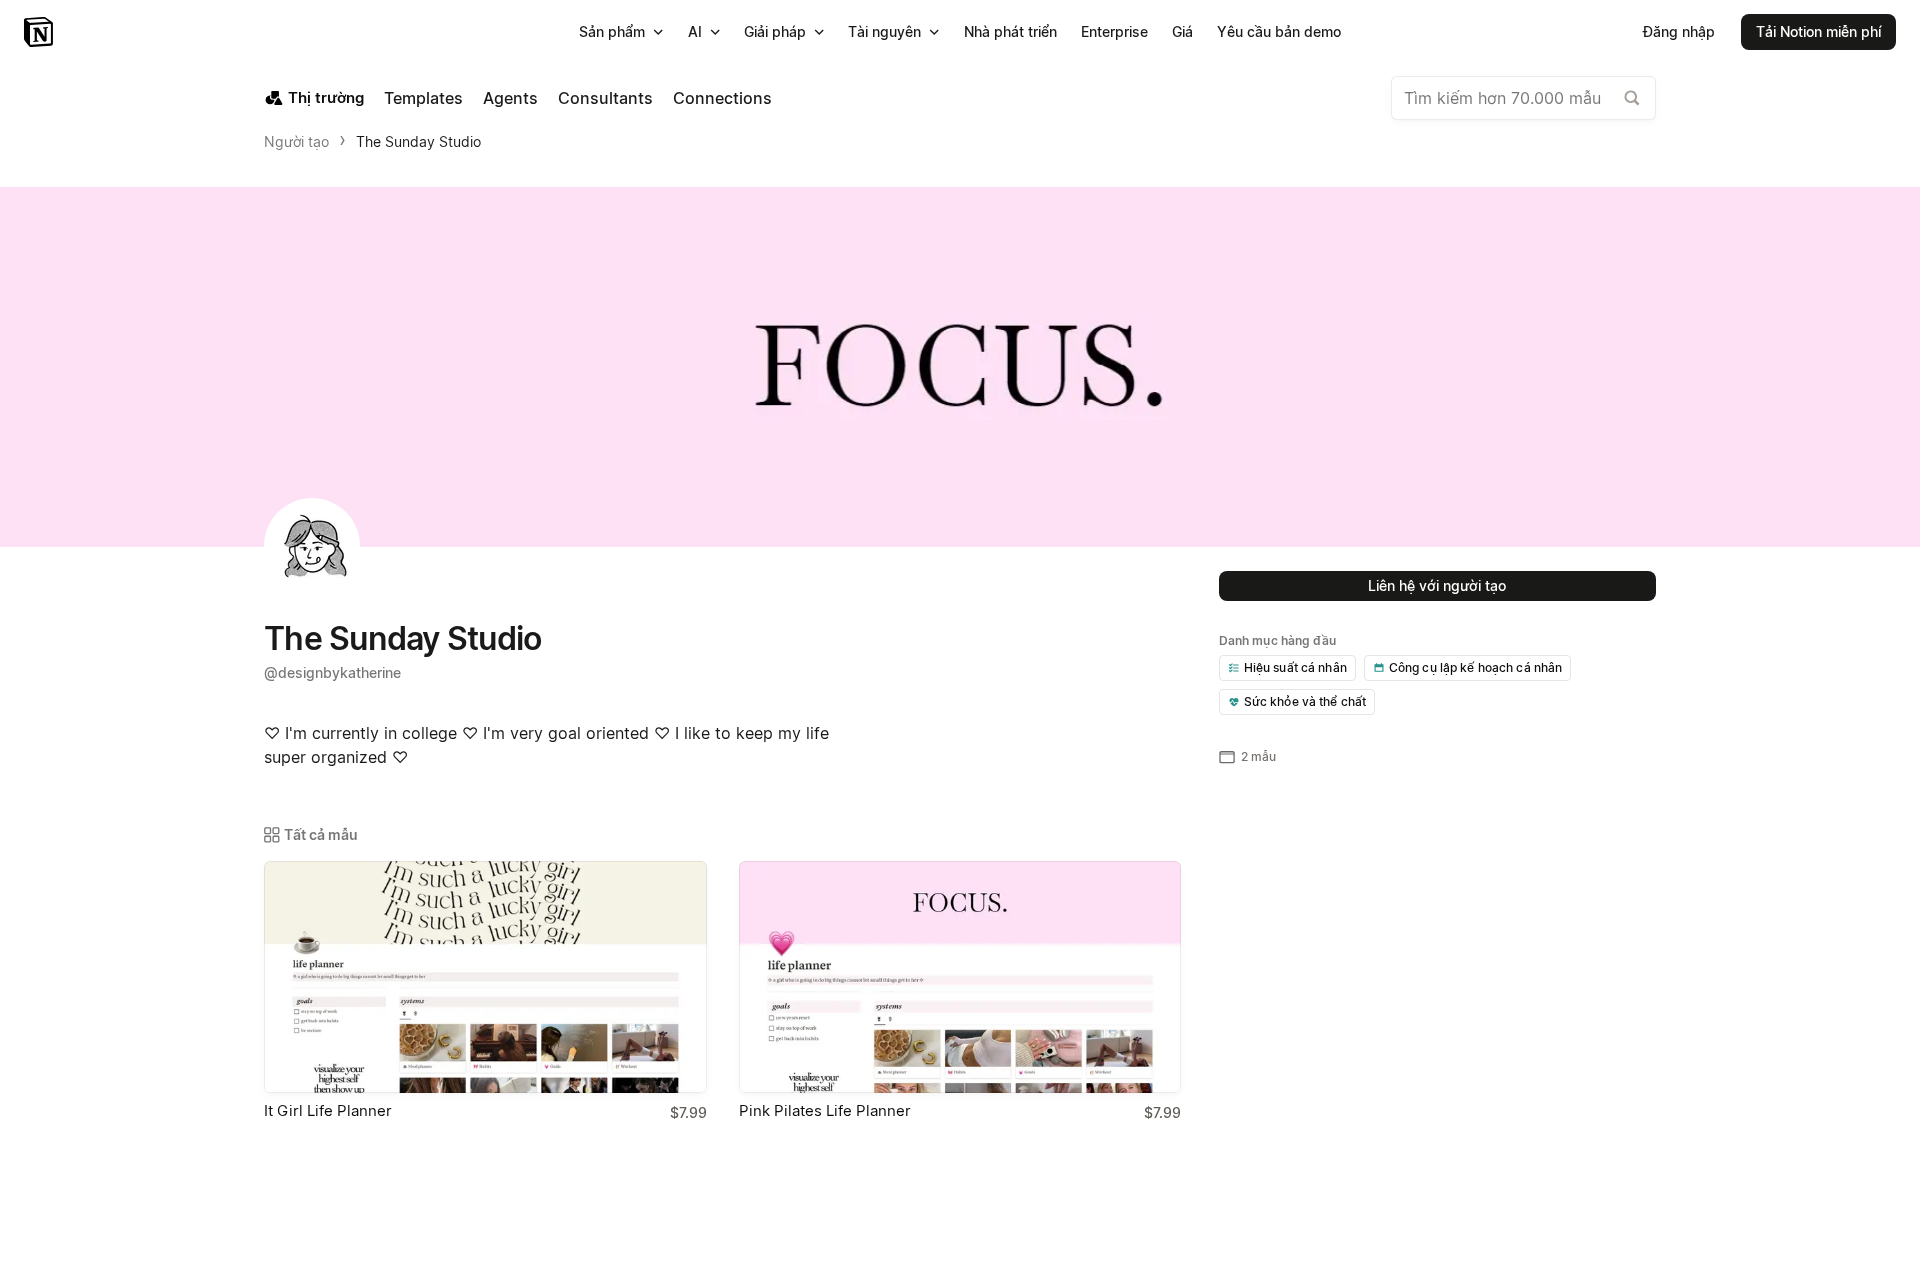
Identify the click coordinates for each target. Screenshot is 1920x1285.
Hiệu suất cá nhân (1295, 667)
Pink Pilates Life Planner (825, 1110)
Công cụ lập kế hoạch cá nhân (1476, 667)
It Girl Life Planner (328, 1110)
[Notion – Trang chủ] (40, 32)
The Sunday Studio (418, 141)
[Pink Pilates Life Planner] (960, 977)
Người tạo (296, 141)
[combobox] (1523, 98)
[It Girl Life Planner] (485, 977)
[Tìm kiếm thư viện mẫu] (1632, 98)
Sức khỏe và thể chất (1305, 701)
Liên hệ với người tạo (1437, 585)
